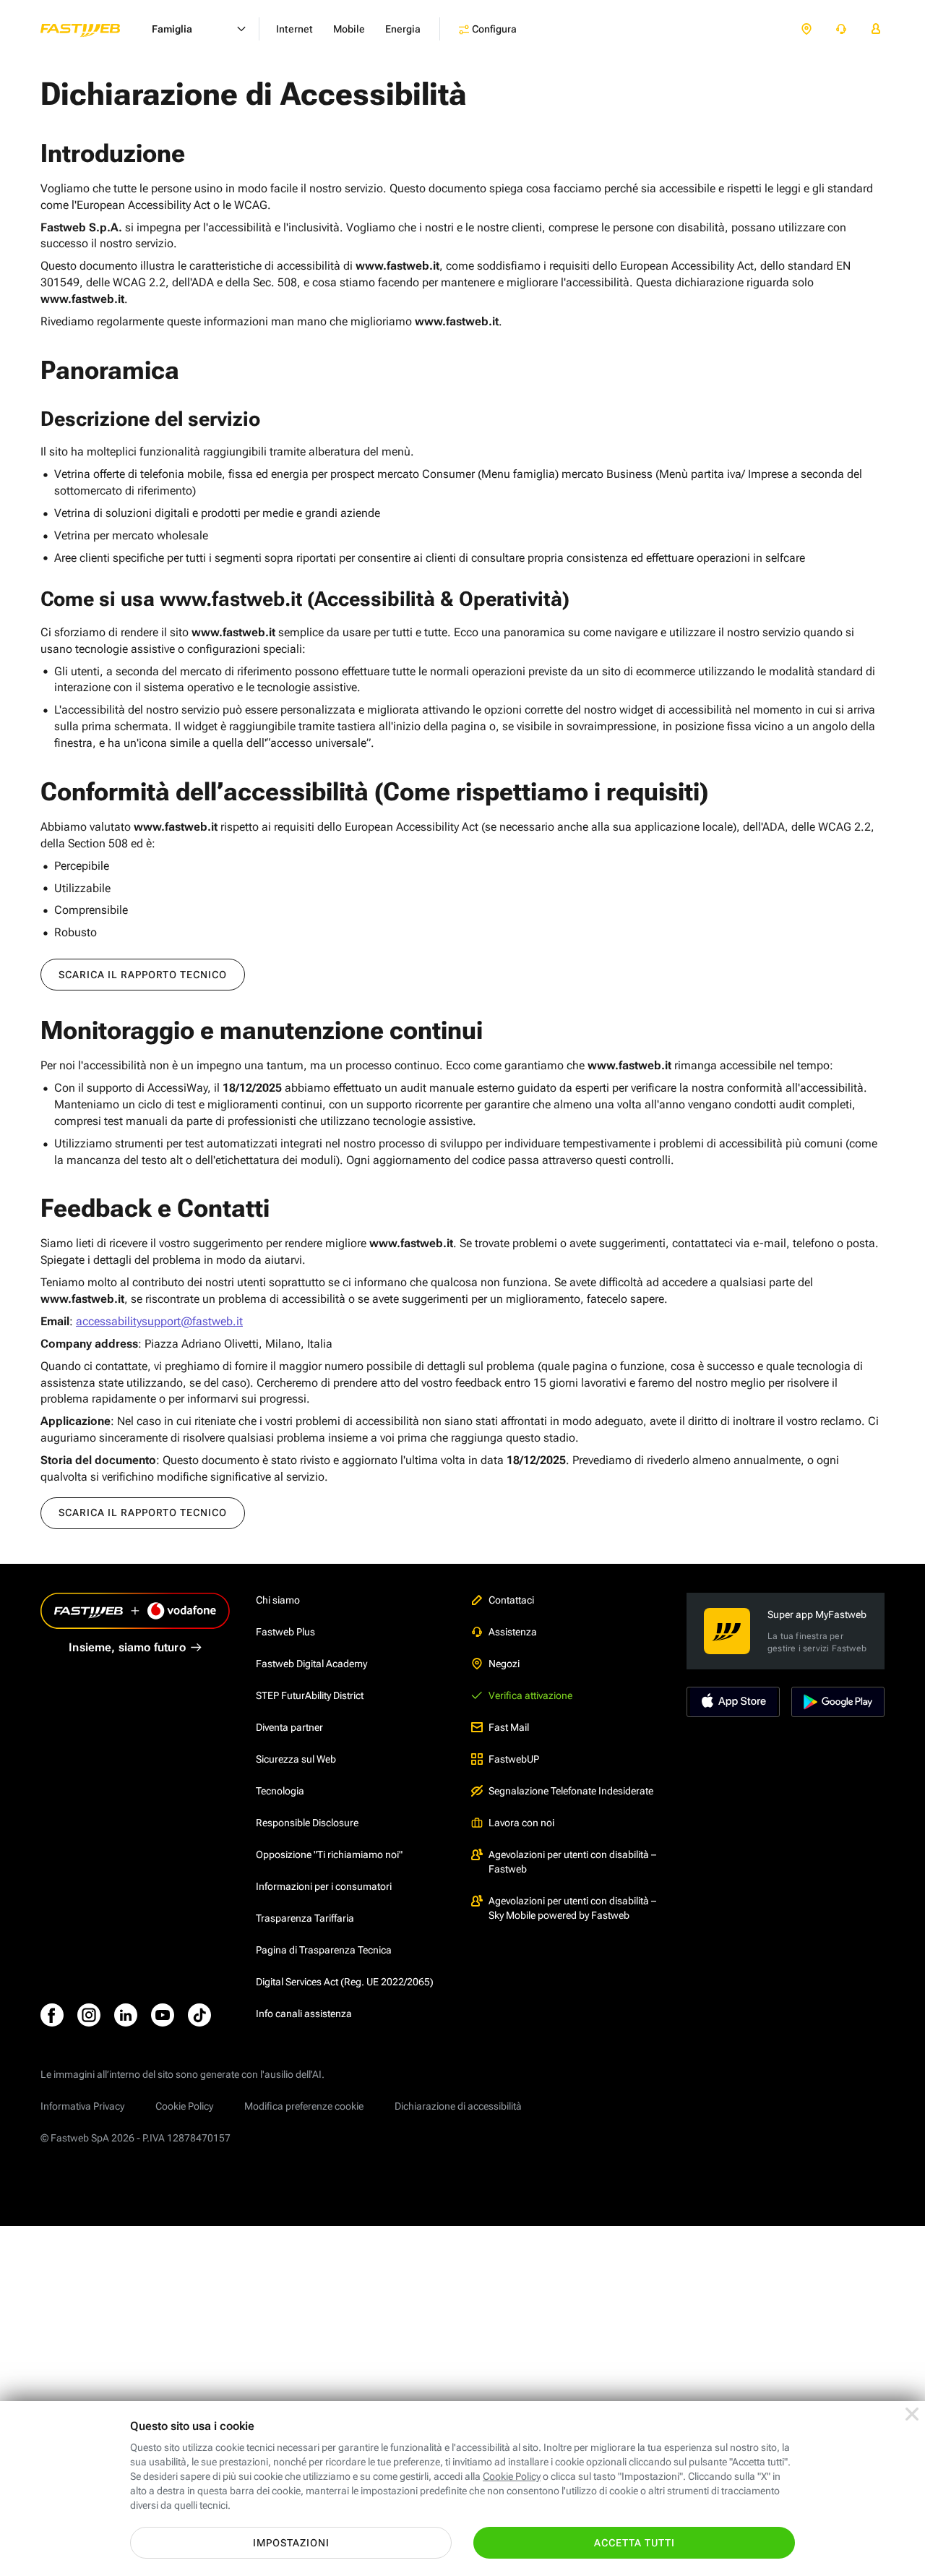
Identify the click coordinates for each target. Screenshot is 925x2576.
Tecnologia (280, 1791)
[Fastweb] (92, 29)
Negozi (504, 1664)
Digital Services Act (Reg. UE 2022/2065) (345, 1982)
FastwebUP (514, 1759)
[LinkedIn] (126, 2015)
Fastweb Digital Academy (311, 1664)
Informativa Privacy (82, 2106)
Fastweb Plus (285, 1632)
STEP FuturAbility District (310, 1695)
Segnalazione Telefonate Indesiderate (571, 1791)
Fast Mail (509, 1727)
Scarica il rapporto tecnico (143, 975)
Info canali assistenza (304, 2014)
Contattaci (511, 1600)
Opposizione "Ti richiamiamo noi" (329, 1854)
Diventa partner (289, 1727)
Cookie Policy (184, 2106)
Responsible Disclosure (307, 1823)
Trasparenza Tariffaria (305, 1918)
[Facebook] (52, 2015)
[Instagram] (89, 2015)
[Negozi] (806, 29)
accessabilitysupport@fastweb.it (159, 1321)
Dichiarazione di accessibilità (458, 2106)
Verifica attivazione (530, 1695)
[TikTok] (199, 2015)
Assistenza (513, 1632)
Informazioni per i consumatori (324, 1886)
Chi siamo (278, 1600)
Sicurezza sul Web (296, 1759)
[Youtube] (163, 2015)
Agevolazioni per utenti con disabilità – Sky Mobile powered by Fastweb (572, 1908)
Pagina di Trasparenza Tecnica (324, 1950)
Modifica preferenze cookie (304, 2106)
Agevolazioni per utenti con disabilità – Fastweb (572, 1862)
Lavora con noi (521, 1823)
